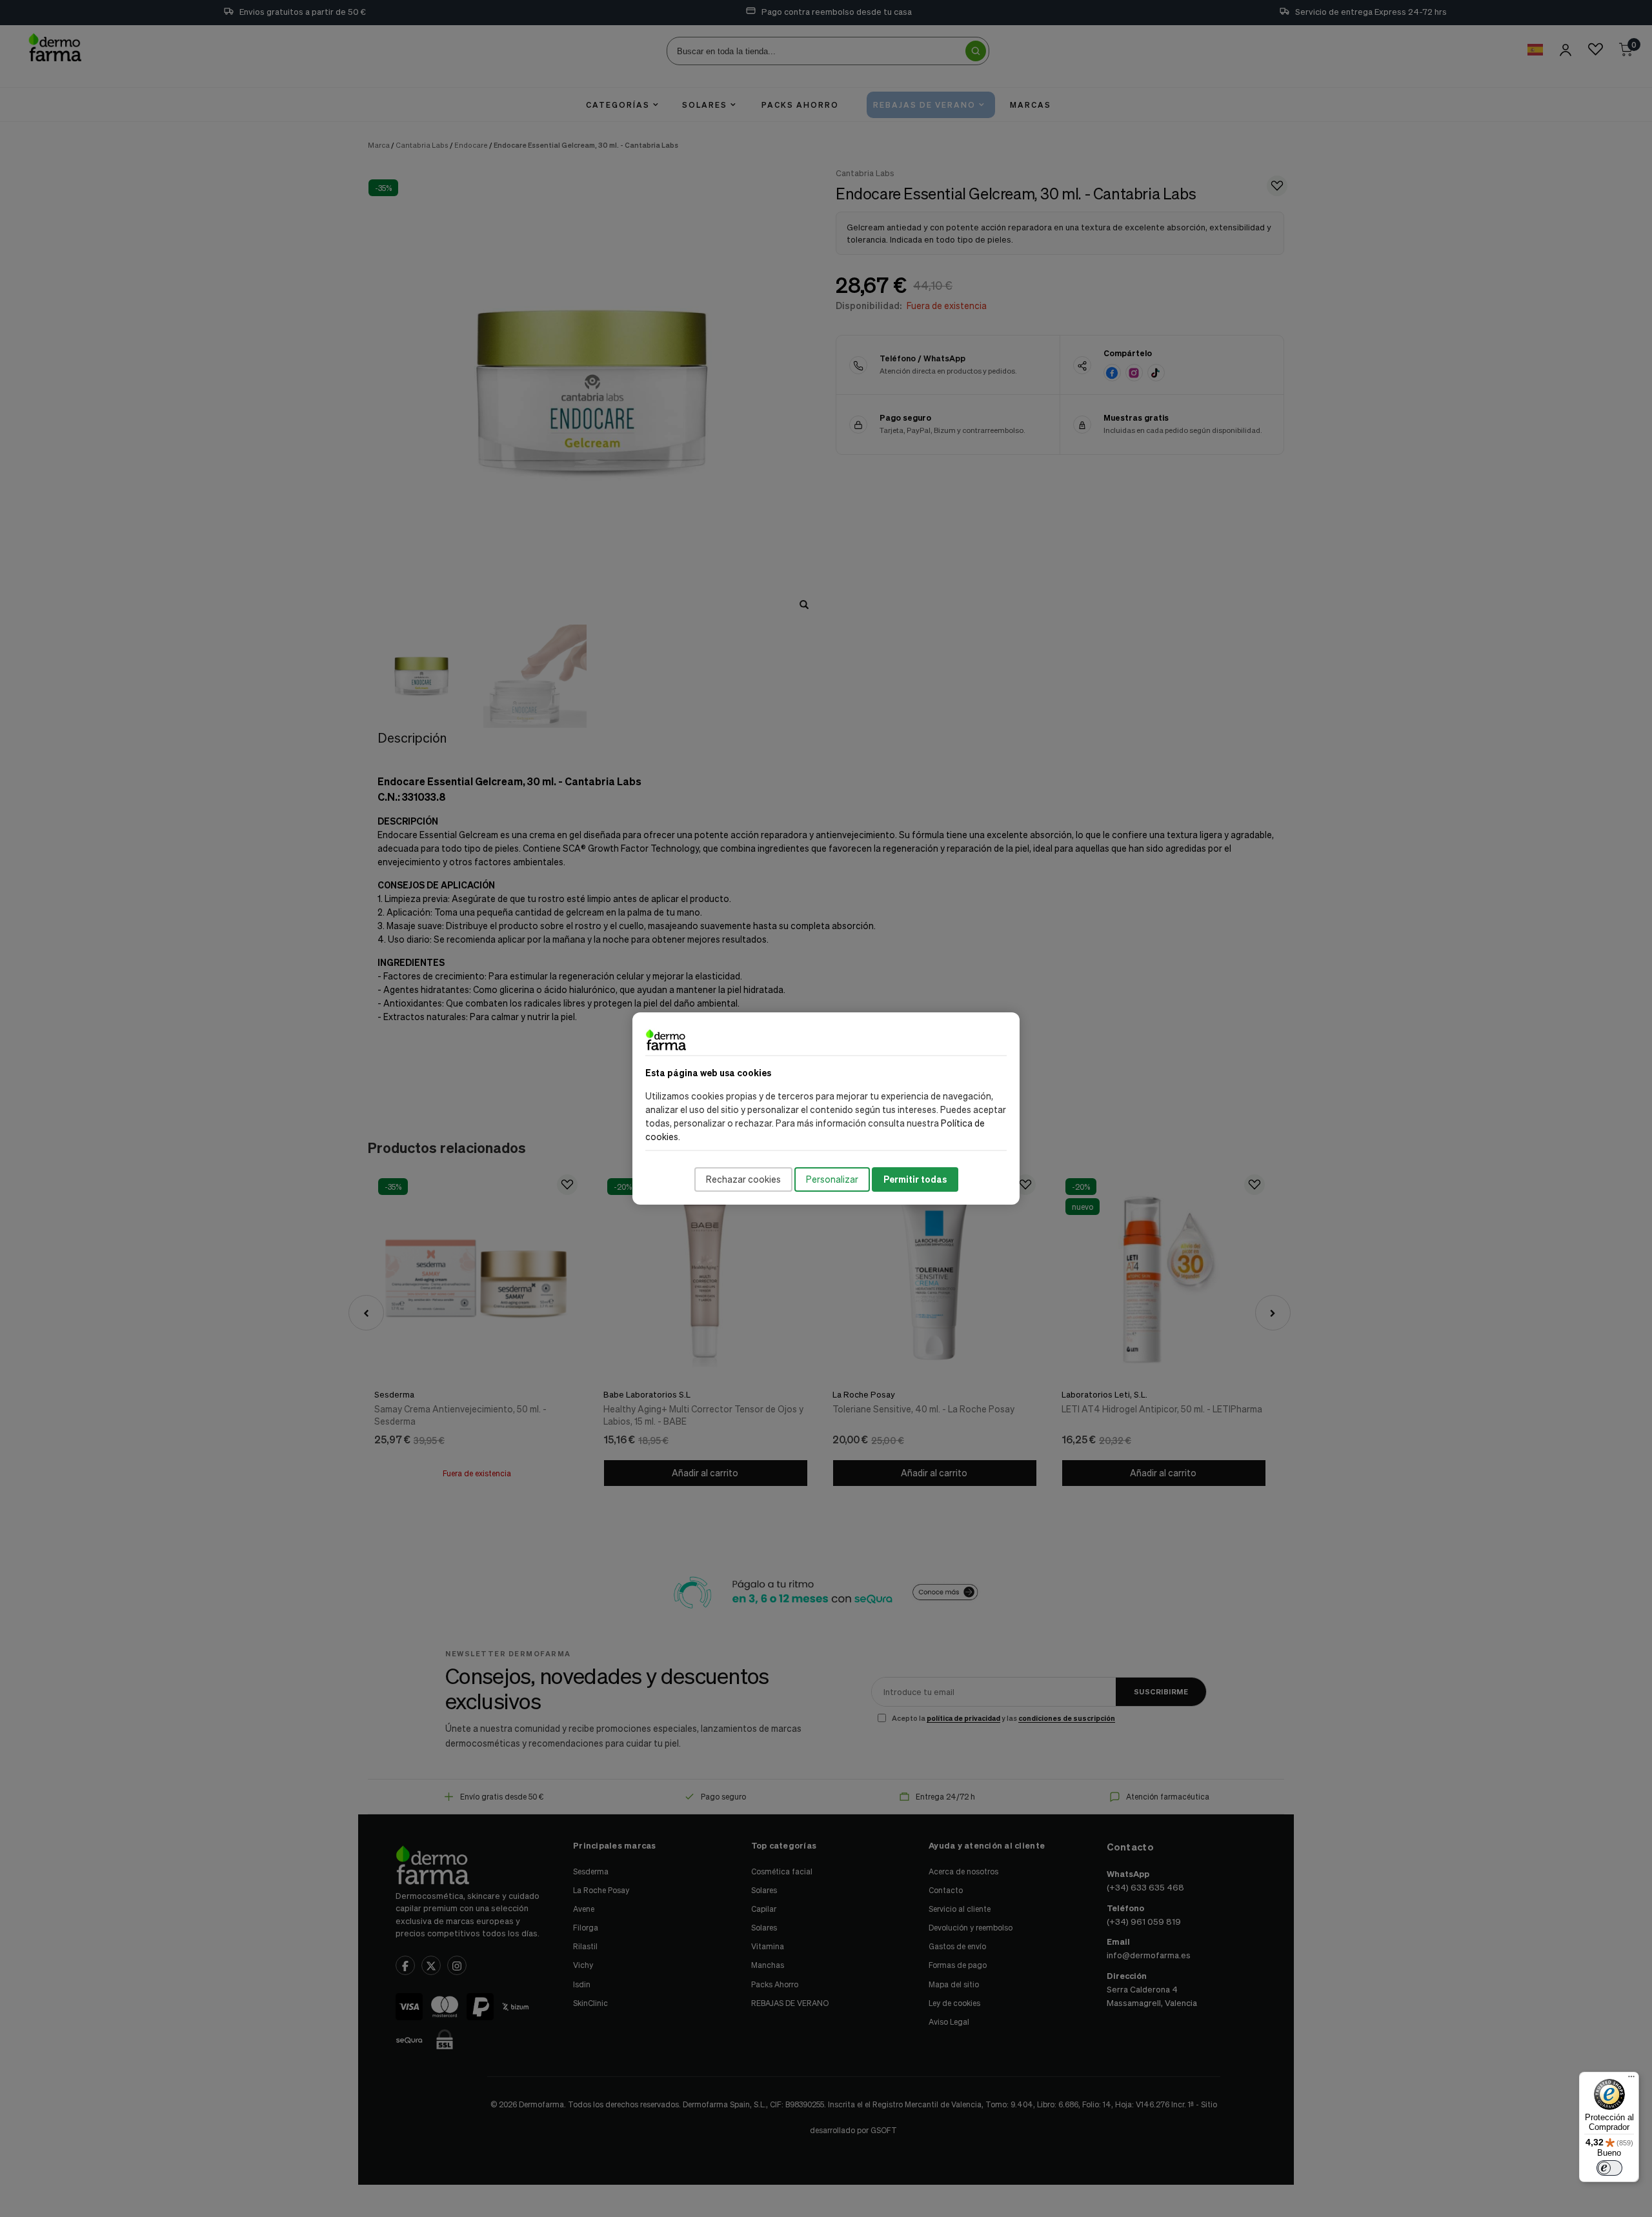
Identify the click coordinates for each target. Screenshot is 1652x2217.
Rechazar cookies (743, 1179)
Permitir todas (915, 1179)
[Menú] (1631, 2080)
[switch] (1609, 2168)
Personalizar (832, 1179)
